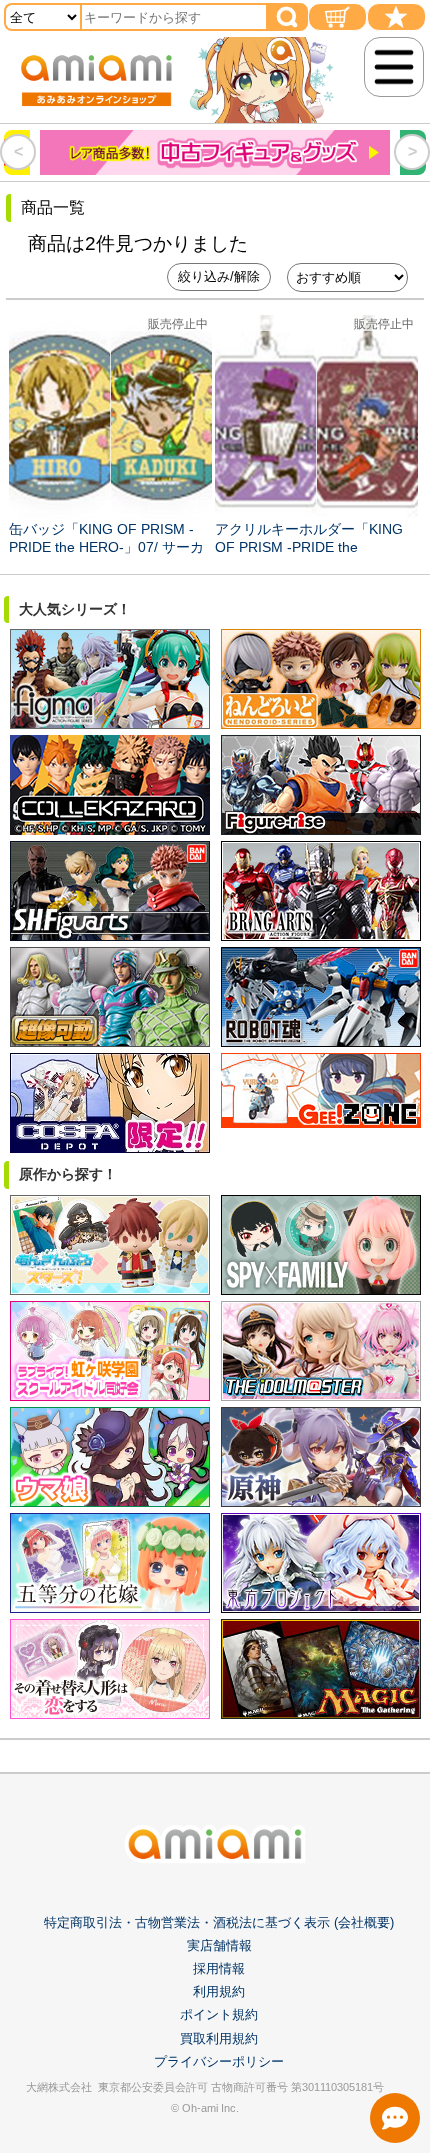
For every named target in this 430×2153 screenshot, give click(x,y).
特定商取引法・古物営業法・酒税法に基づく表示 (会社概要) (219, 1922)
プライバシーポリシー (219, 2061)
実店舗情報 (219, 1945)
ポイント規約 (219, 2014)
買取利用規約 (219, 2038)
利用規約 (219, 1991)
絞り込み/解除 (219, 276)
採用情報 (219, 1968)
